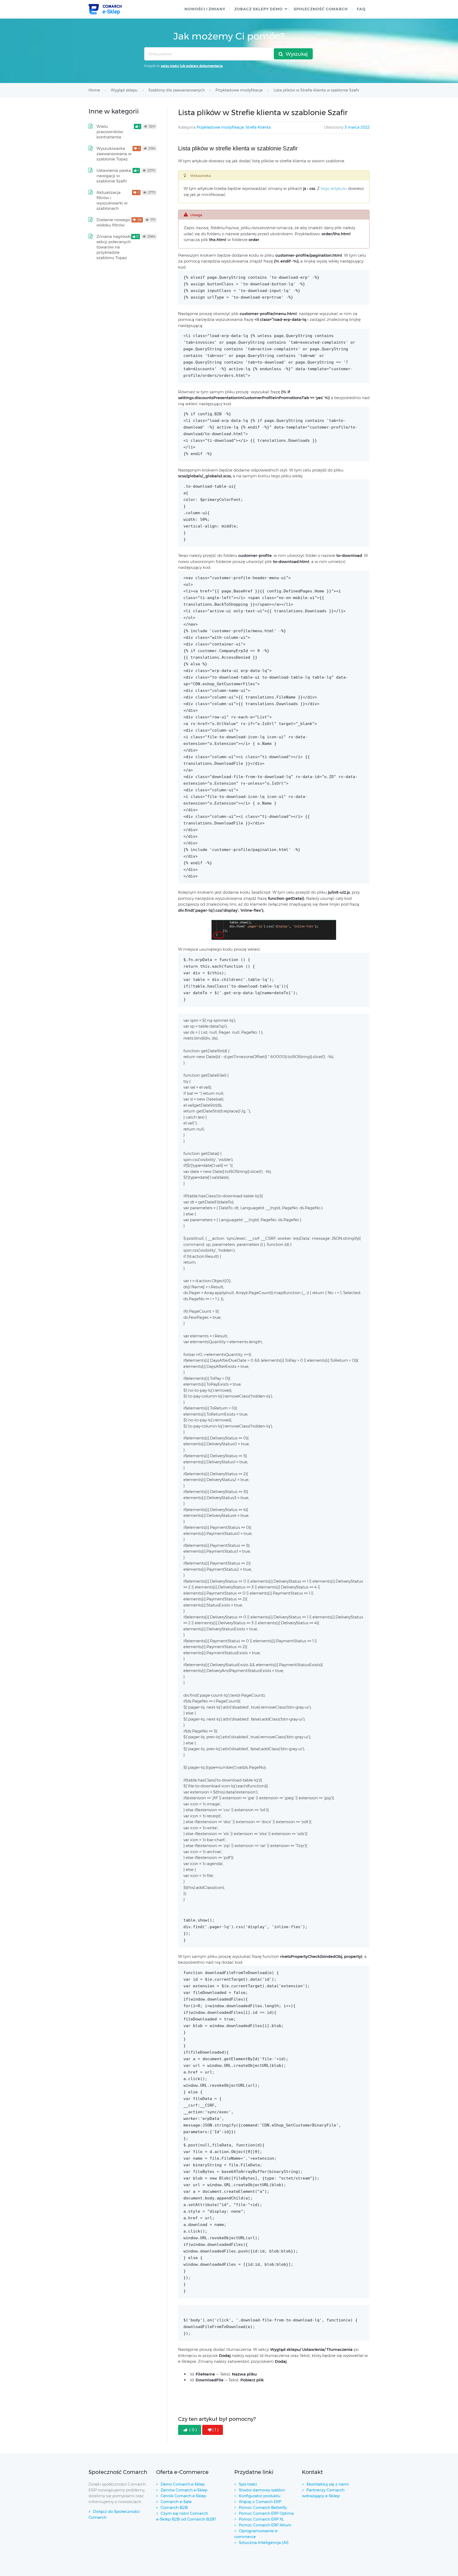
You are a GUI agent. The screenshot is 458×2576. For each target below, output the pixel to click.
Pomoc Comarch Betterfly (263, 2508)
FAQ (361, 9)
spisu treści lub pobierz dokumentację (192, 66)
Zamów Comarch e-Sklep (184, 2490)
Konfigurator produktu (260, 2496)
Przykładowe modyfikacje (220, 127)
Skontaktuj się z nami (328, 2484)
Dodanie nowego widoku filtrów (113, 222)
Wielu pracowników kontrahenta (110, 132)
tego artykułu (334, 188)
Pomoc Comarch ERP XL (261, 2519)
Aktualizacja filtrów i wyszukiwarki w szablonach (112, 200)
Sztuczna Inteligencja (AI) (264, 2542)
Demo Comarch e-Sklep (183, 2484)
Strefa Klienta (258, 127)
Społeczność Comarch (321, 9)
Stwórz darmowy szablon (262, 2490)
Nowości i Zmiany (205, 9)
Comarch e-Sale (176, 2502)
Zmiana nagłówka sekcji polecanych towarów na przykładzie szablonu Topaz (115, 247)
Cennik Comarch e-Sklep (183, 2496)
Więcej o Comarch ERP (260, 2502)
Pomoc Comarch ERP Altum (265, 2525)
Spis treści (248, 2484)
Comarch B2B (174, 2507)
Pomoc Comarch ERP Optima (266, 2513)
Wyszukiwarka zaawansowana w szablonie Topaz (114, 154)
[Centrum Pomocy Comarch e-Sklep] (105, 9)
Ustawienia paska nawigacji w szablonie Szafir (114, 176)
